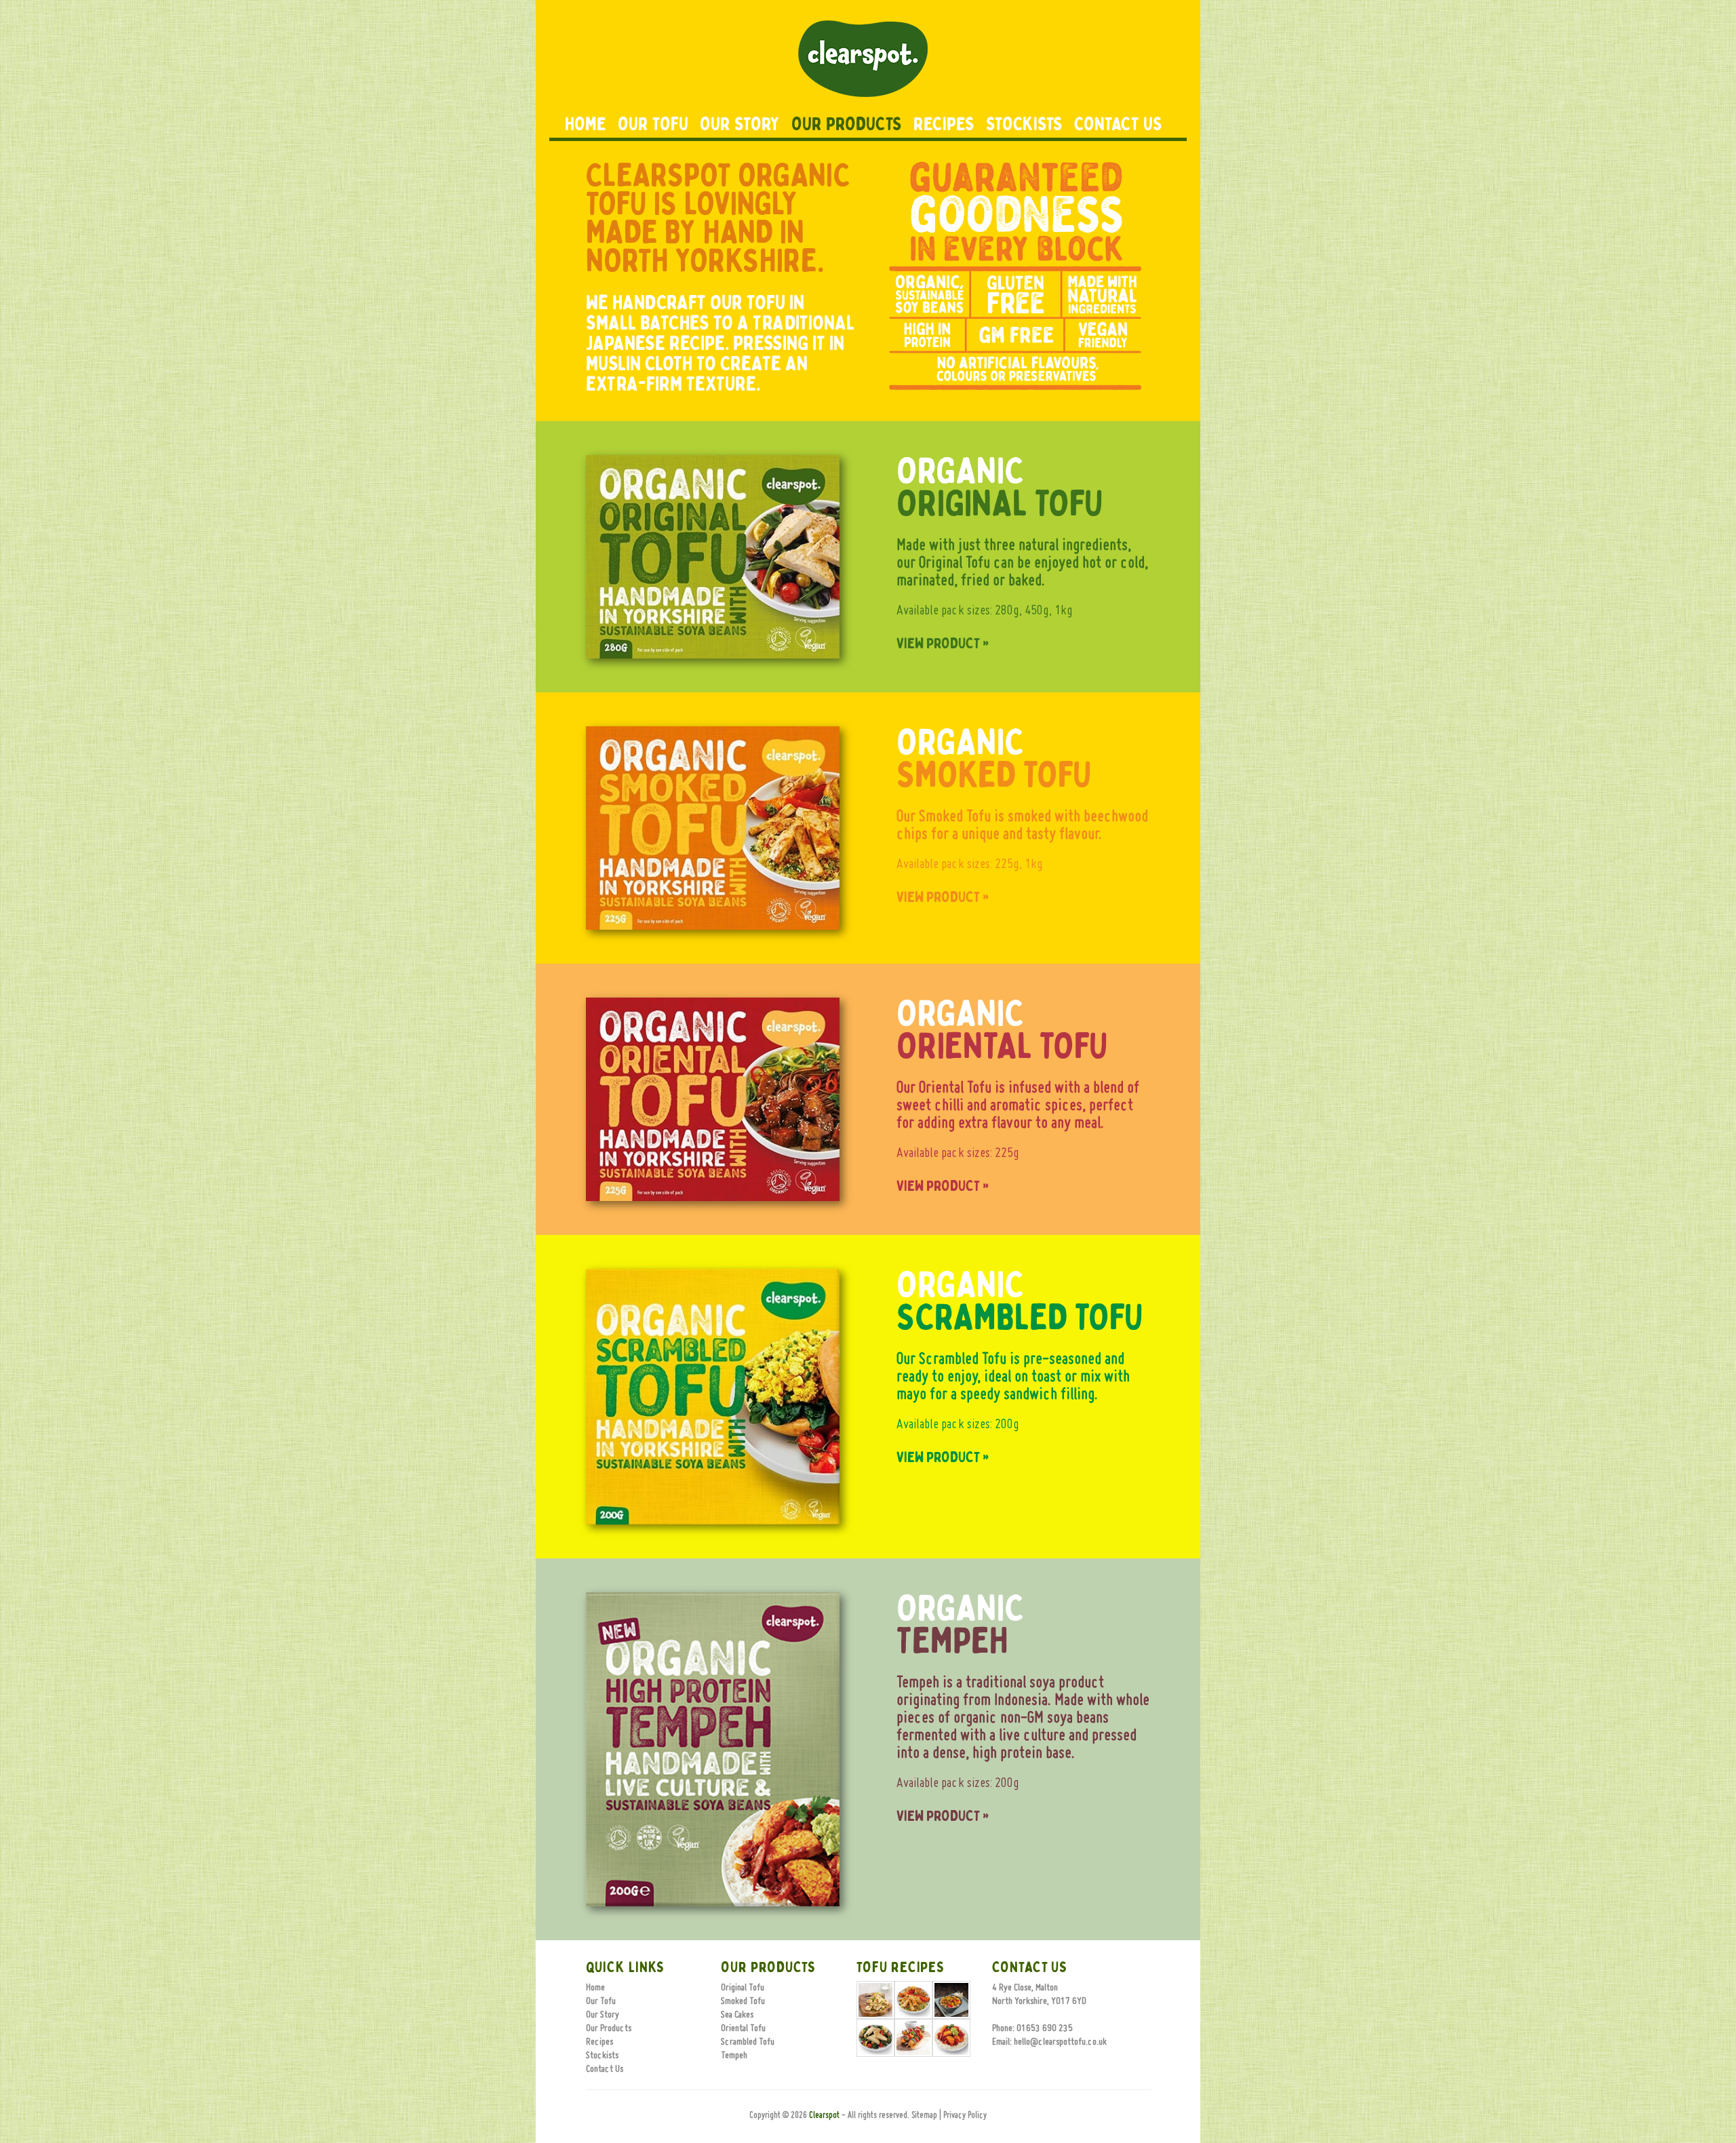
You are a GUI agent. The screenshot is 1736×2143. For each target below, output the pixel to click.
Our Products (847, 124)
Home (586, 124)
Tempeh (734, 2056)
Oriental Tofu (743, 2028)
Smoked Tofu (743, 2001)
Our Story (740, 124)
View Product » (943, 644)
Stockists (1024, 124)
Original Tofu (743, 1988)
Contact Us (1118, 124)
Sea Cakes (737, 2015)
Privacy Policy (965, 2116)
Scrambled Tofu (748, 2042)
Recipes (944, 124)
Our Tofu (653, 124)
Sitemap (924, 2116)
